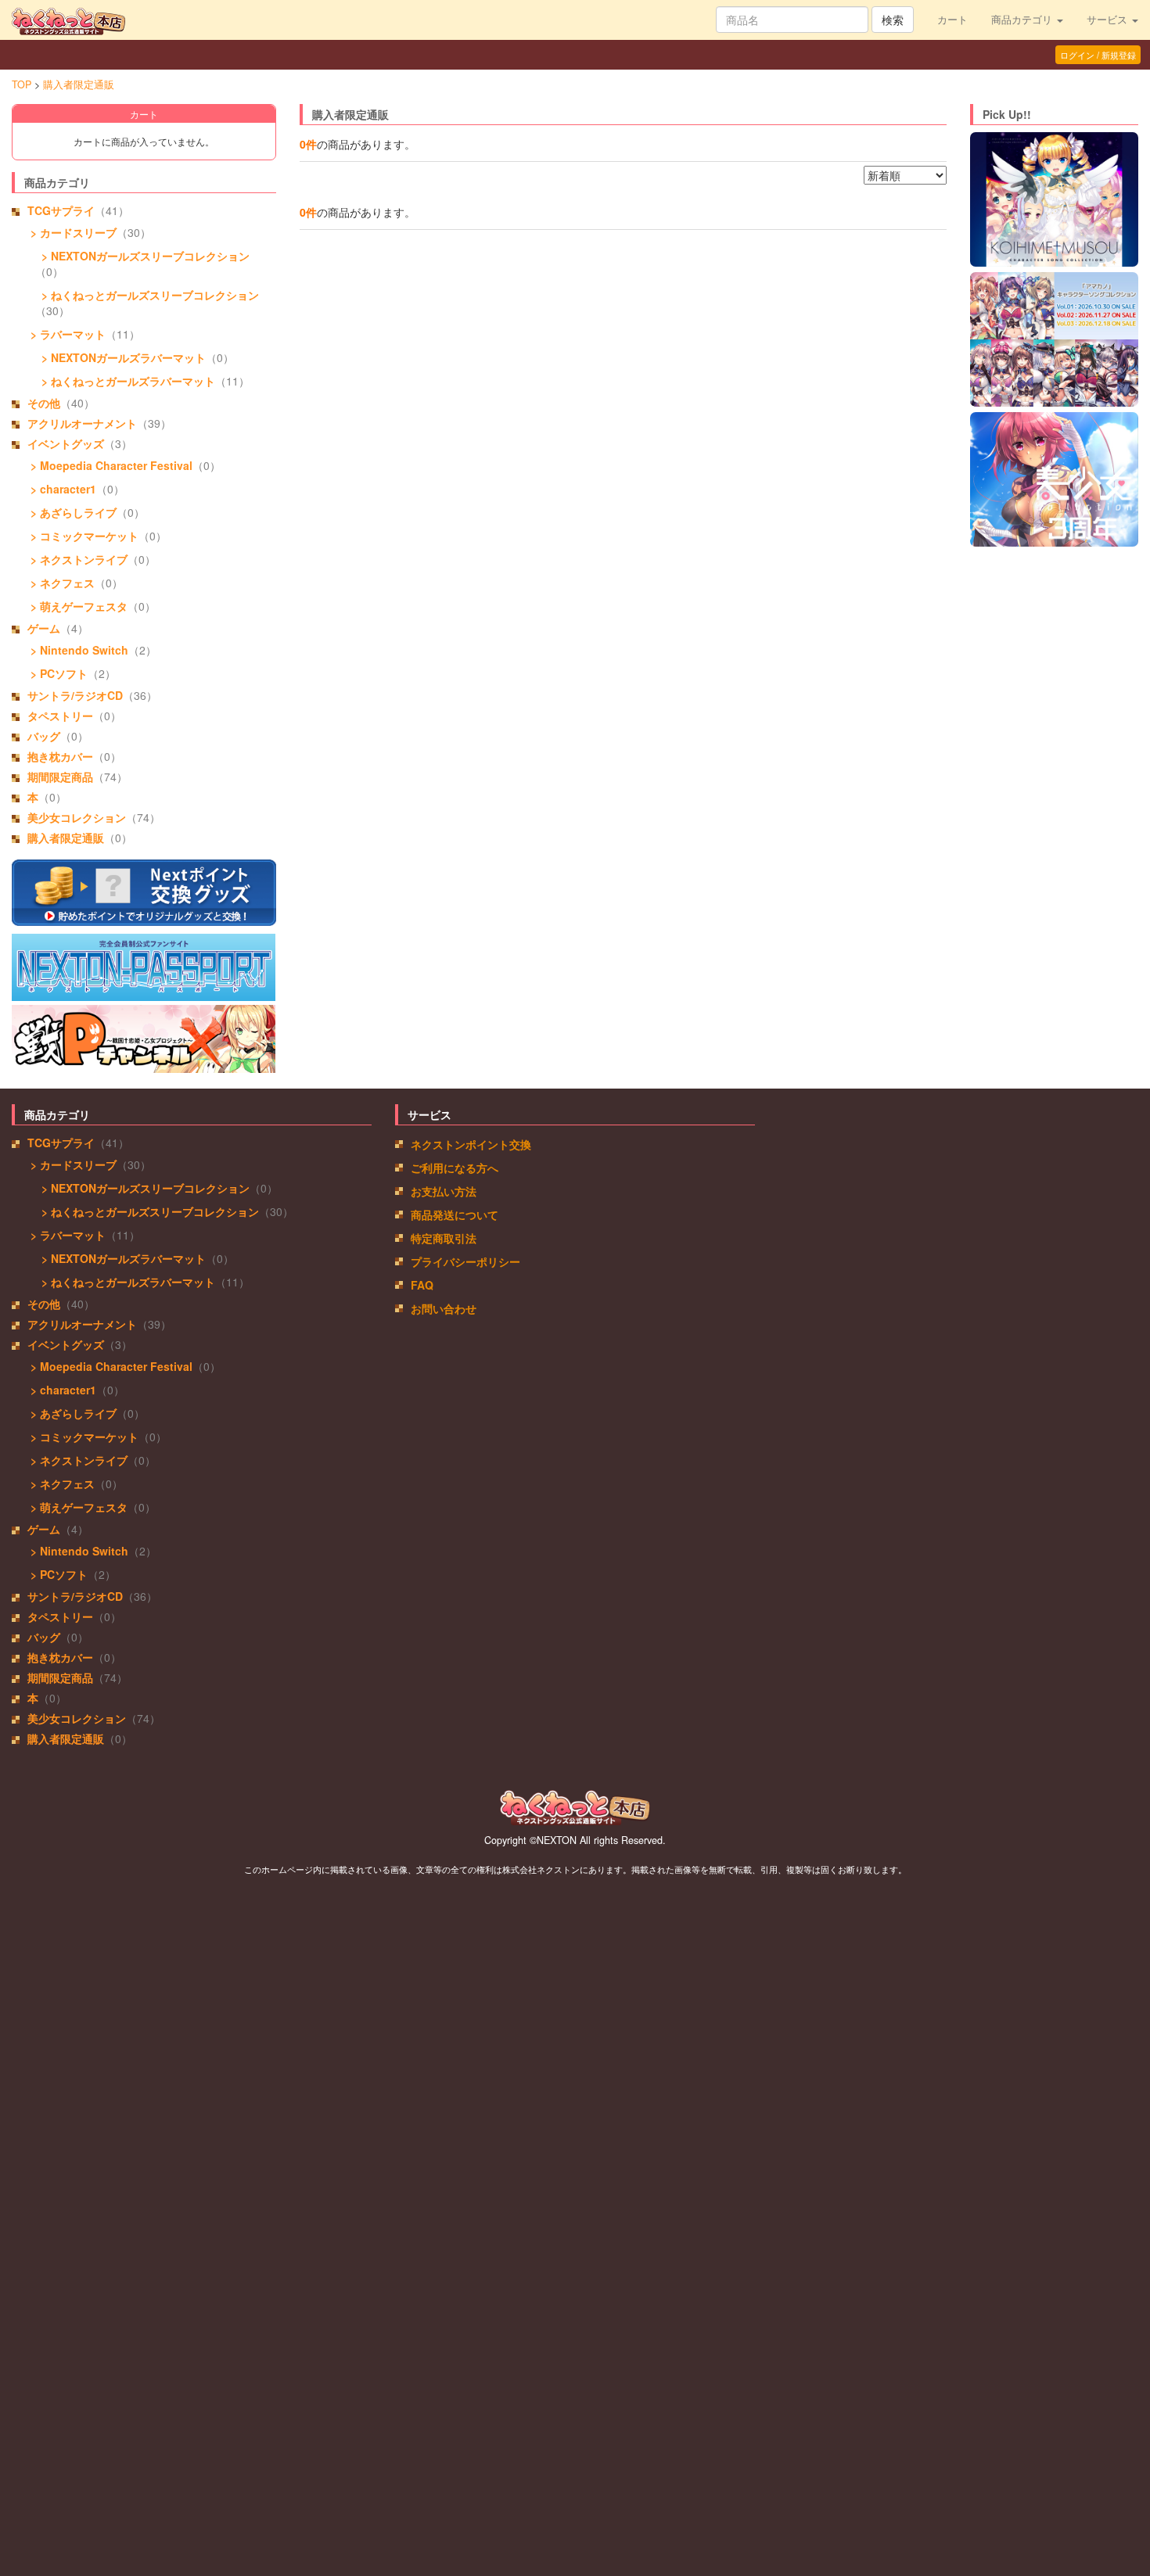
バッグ (44, 736)
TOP (22, 84)
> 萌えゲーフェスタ (77, 606)
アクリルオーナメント (82, 423)
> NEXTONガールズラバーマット (120, 357)
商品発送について (455, 1214)
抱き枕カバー (60, 756)
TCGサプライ (61, 210)
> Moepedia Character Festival (110, 465)
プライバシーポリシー (465, 1261)
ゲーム (44, 628)
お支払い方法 (444, 1191)
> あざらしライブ (72, 512)
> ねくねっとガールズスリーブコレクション (147, 295)
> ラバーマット (66, 334)
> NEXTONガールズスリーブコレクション (142, 256)
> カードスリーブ (72, 232)
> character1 (62, 489)
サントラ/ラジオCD (75, 695)
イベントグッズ (66, 443)
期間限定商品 (60, 777)
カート (952, 20)
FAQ (422, 1285)
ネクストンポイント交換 (471, 1144)
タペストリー (60, 716)
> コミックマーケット (83, 536)
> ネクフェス (61, 583)
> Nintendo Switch (78, 650)
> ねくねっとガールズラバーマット (125, 381)
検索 (893, 20)
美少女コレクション (77, 817)
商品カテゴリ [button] (1023, 20)
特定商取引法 (444, 1238)
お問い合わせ (444, 1308)
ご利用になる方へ (455, 1168)
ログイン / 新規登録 (1098, 55)
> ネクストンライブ (77, 559)
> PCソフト (57, 673)
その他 (44, 403)
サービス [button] (1109, 20)
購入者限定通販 (79, 84)
